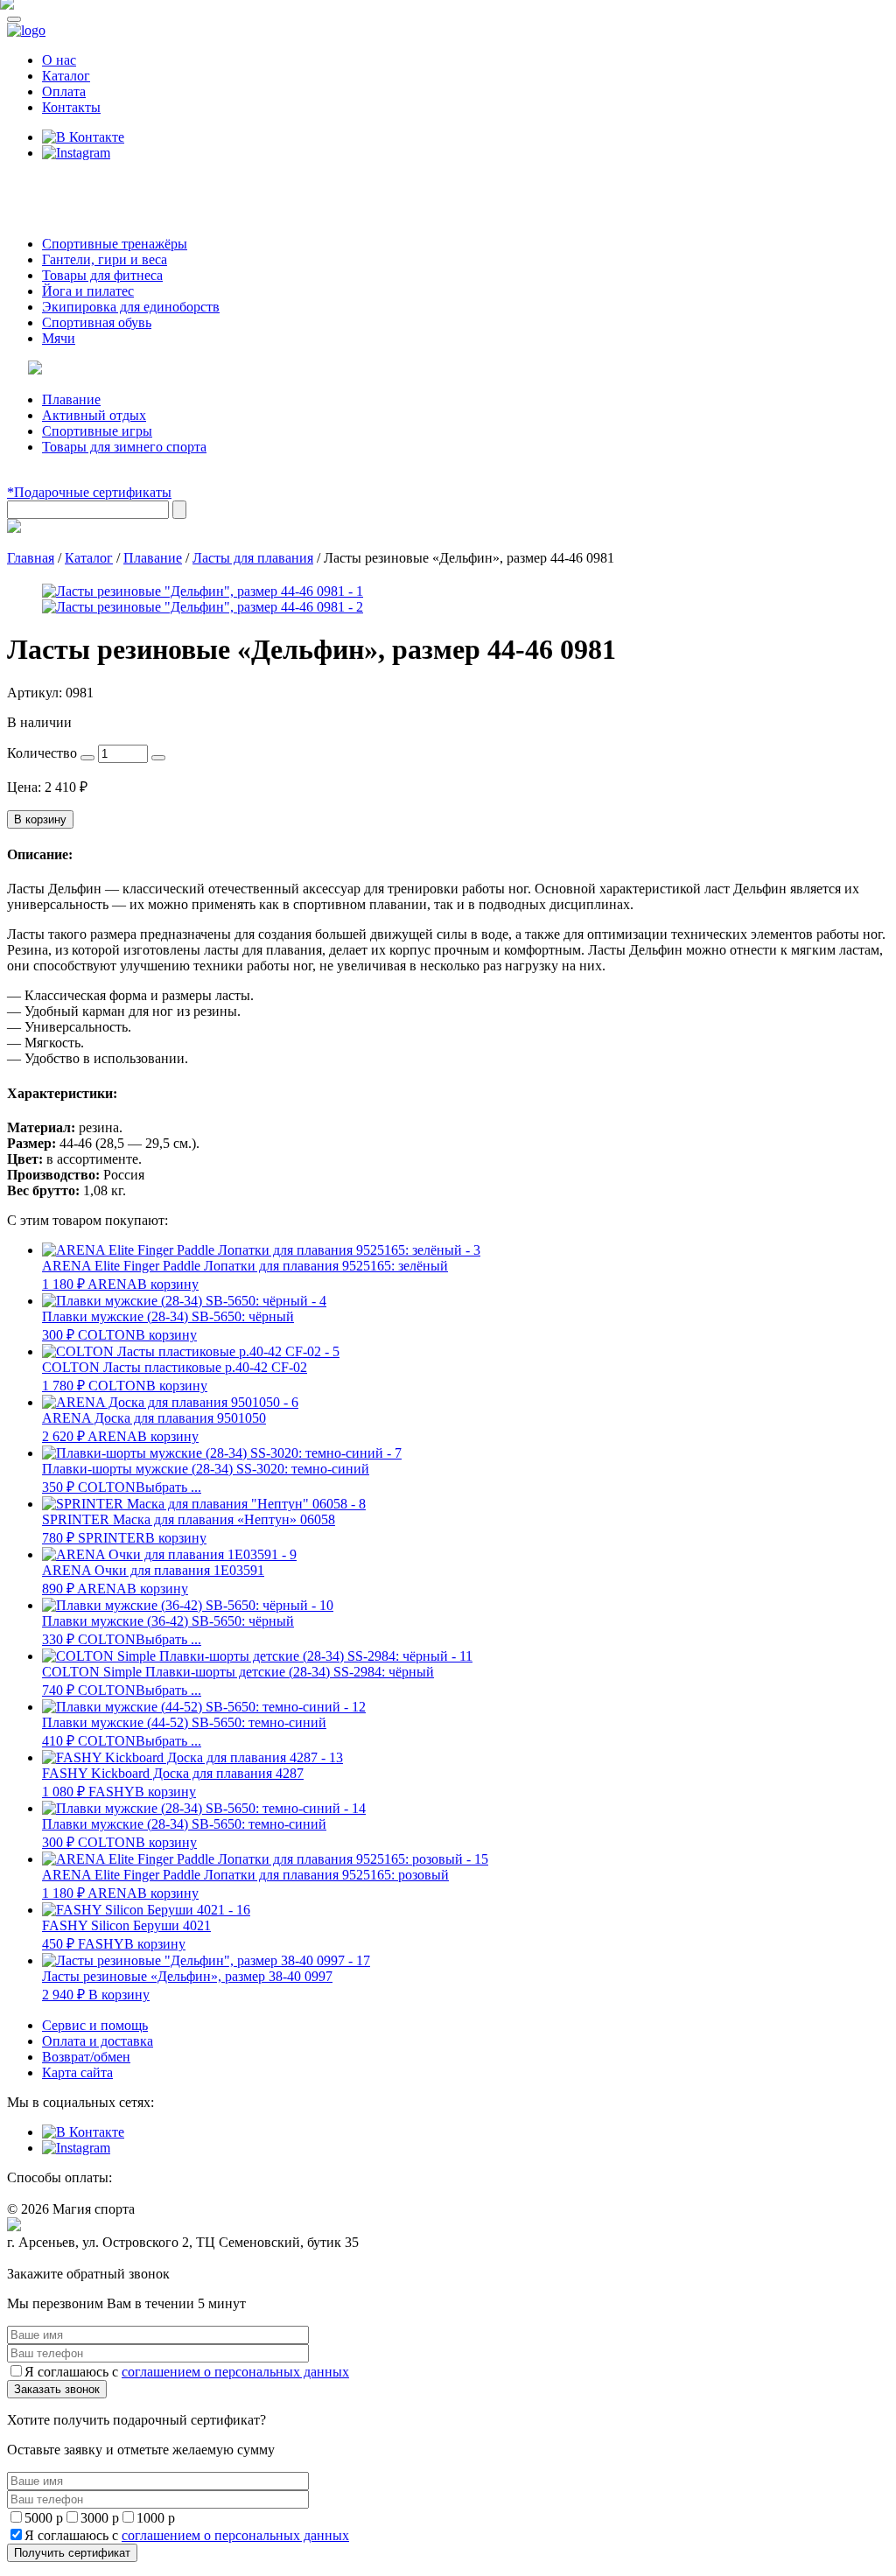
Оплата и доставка (98, 2041)
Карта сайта (77, 2072)
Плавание (71, 399)
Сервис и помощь (95, 2025)
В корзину (40, 819)
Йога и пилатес (88, 291)
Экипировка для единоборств (131, 307)
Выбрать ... (168, 1487)
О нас (59, 60)
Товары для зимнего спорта (124, 447)
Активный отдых (94, 415)
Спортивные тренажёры (115, 244)
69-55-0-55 (60, 186)
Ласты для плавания (253, 558)
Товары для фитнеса (102, 275)
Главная (31, 558)
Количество (42, 753)
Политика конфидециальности (87, 2259)
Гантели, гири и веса (105, 259)
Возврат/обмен (86, 2057)
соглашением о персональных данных (235, 2372)
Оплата (64, 91)
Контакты (71, 107)
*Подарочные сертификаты (89, 492)
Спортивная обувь (97, 322)
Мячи (59, 338)
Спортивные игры (97, 431)
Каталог (66, 76)
